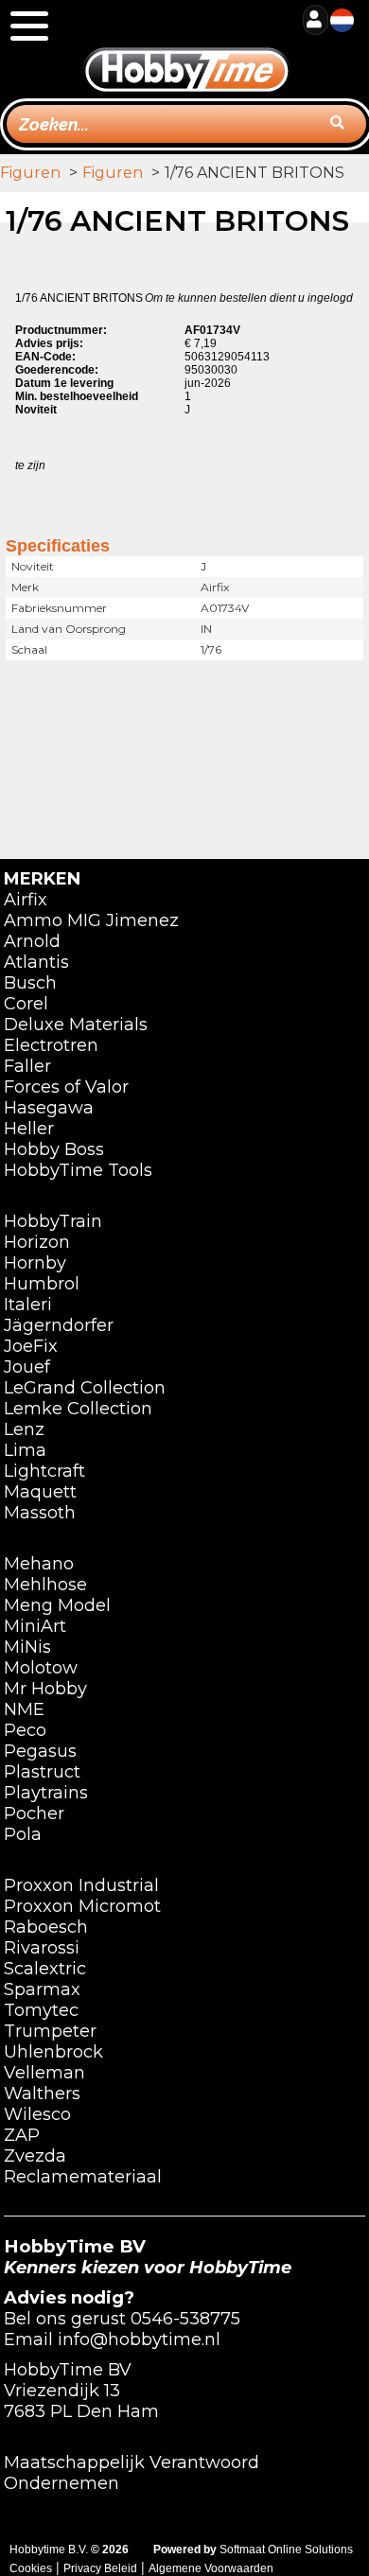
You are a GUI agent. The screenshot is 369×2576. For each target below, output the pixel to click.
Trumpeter (50, 2031)
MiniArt (35, 1626)
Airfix (26, 900)
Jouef (27, 1367)
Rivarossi (42, 1948)
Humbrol (42, 1284)
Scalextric (45, 1969)
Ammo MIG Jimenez (91, 920)
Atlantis (36, 962)
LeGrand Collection (85, 1388)
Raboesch (46, 1927)
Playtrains (46, 1793)
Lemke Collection (78, 1409)
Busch (30, 983)
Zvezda (35, 2156)
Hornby (35, 1263)
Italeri (28, 1305)
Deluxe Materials (76, 1025)
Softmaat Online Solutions (286, 2550)
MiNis (27, 1647)
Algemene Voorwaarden (211, 2568)
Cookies (31, 2568)
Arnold (32, 941)
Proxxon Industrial (81, 1885)
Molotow (41, 1668)
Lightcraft (44, 1471)
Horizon (37, 1242)
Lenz (24, 1429)
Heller (29, 1129)
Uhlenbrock (53, 2052)
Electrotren (51, 1045)
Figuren (30, 173)
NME (24, 1709)
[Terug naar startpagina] (186, 48)
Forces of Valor (66, 1087)
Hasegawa (49, 1108)
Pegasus (40, 1751)
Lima (25, 1450)
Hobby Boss (54, 1149)
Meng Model (57, 1605)
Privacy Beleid (100, 2568)
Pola (23, 1834)
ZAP (22, 2135)
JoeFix (31, 1346)
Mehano (39, 1564)
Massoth (40, 1513)
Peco (25, 1730)
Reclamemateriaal (83, 2177)
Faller (27, 1066)
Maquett (40, 1492)
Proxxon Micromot (82, 1906)
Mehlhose (45, 1585)
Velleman (44, 2073)
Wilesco (37, 2114)
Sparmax (42, 1989)
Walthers (42, 2094)
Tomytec (41, 2010)
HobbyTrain (53, 1221)
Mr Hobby (45, 1689)
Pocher (34, 1814)
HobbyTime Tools (78, 1170)
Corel (26, 1004)
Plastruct (42, 1772)
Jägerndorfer (59, 1325)
